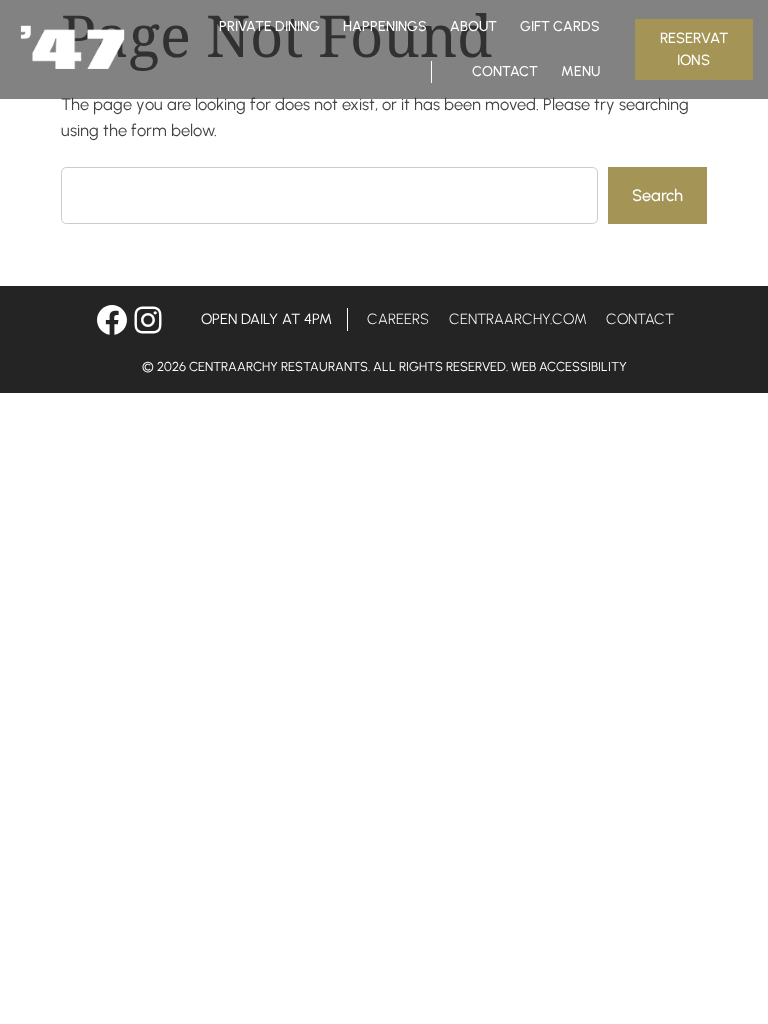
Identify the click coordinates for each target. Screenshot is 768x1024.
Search (657, 195)
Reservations (694, 49)
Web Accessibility (569, 366)
